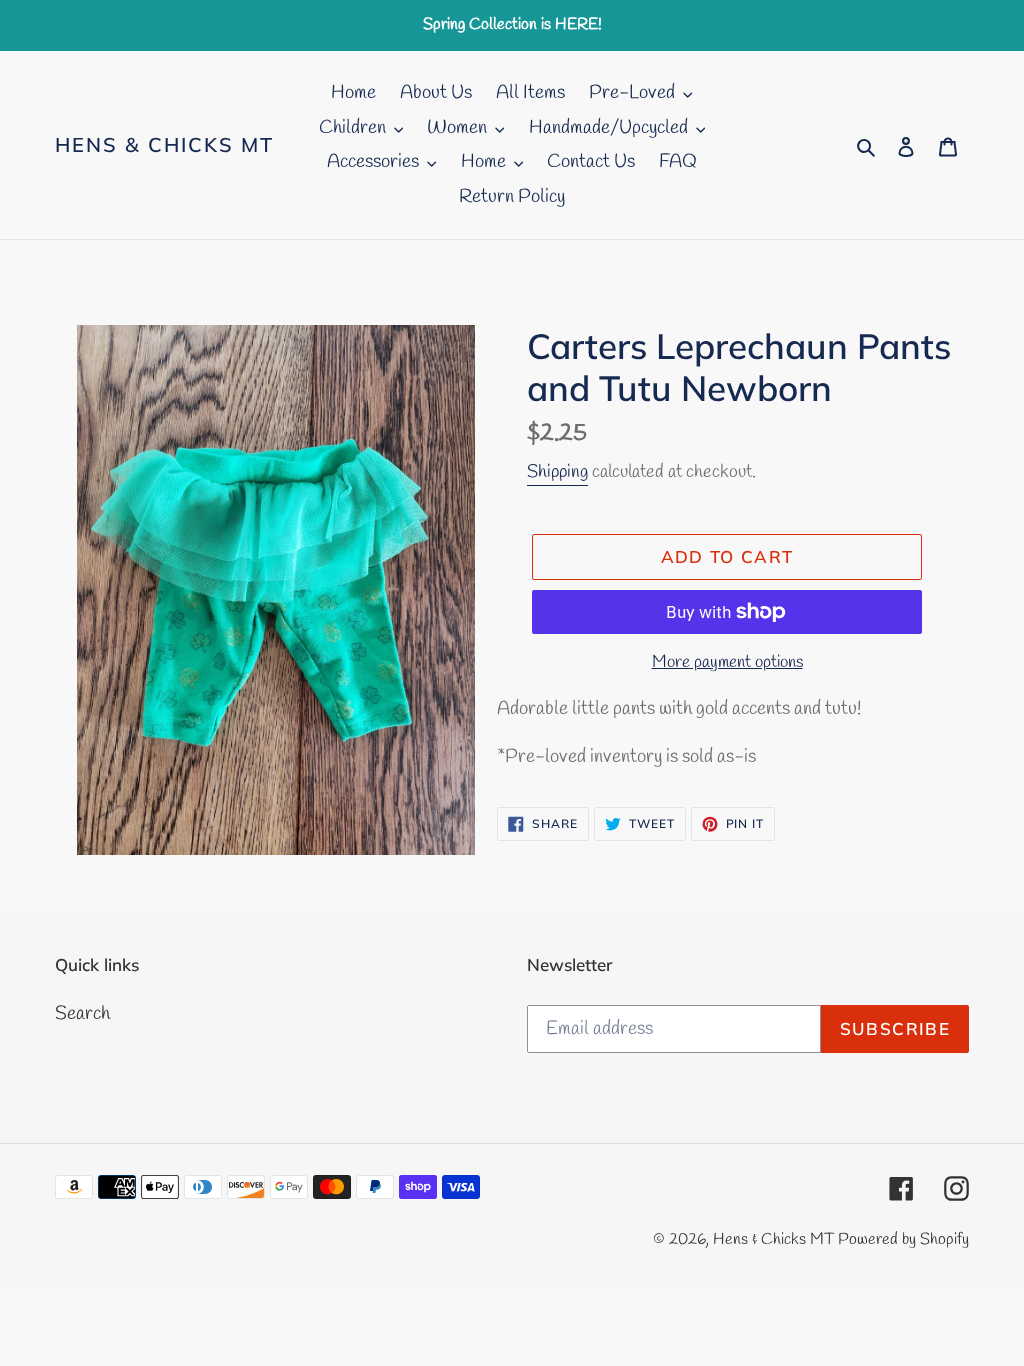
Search (82, 1014)
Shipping (557, 472)
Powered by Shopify (903, 1239)
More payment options (727, 662)
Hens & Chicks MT (164, 145)
